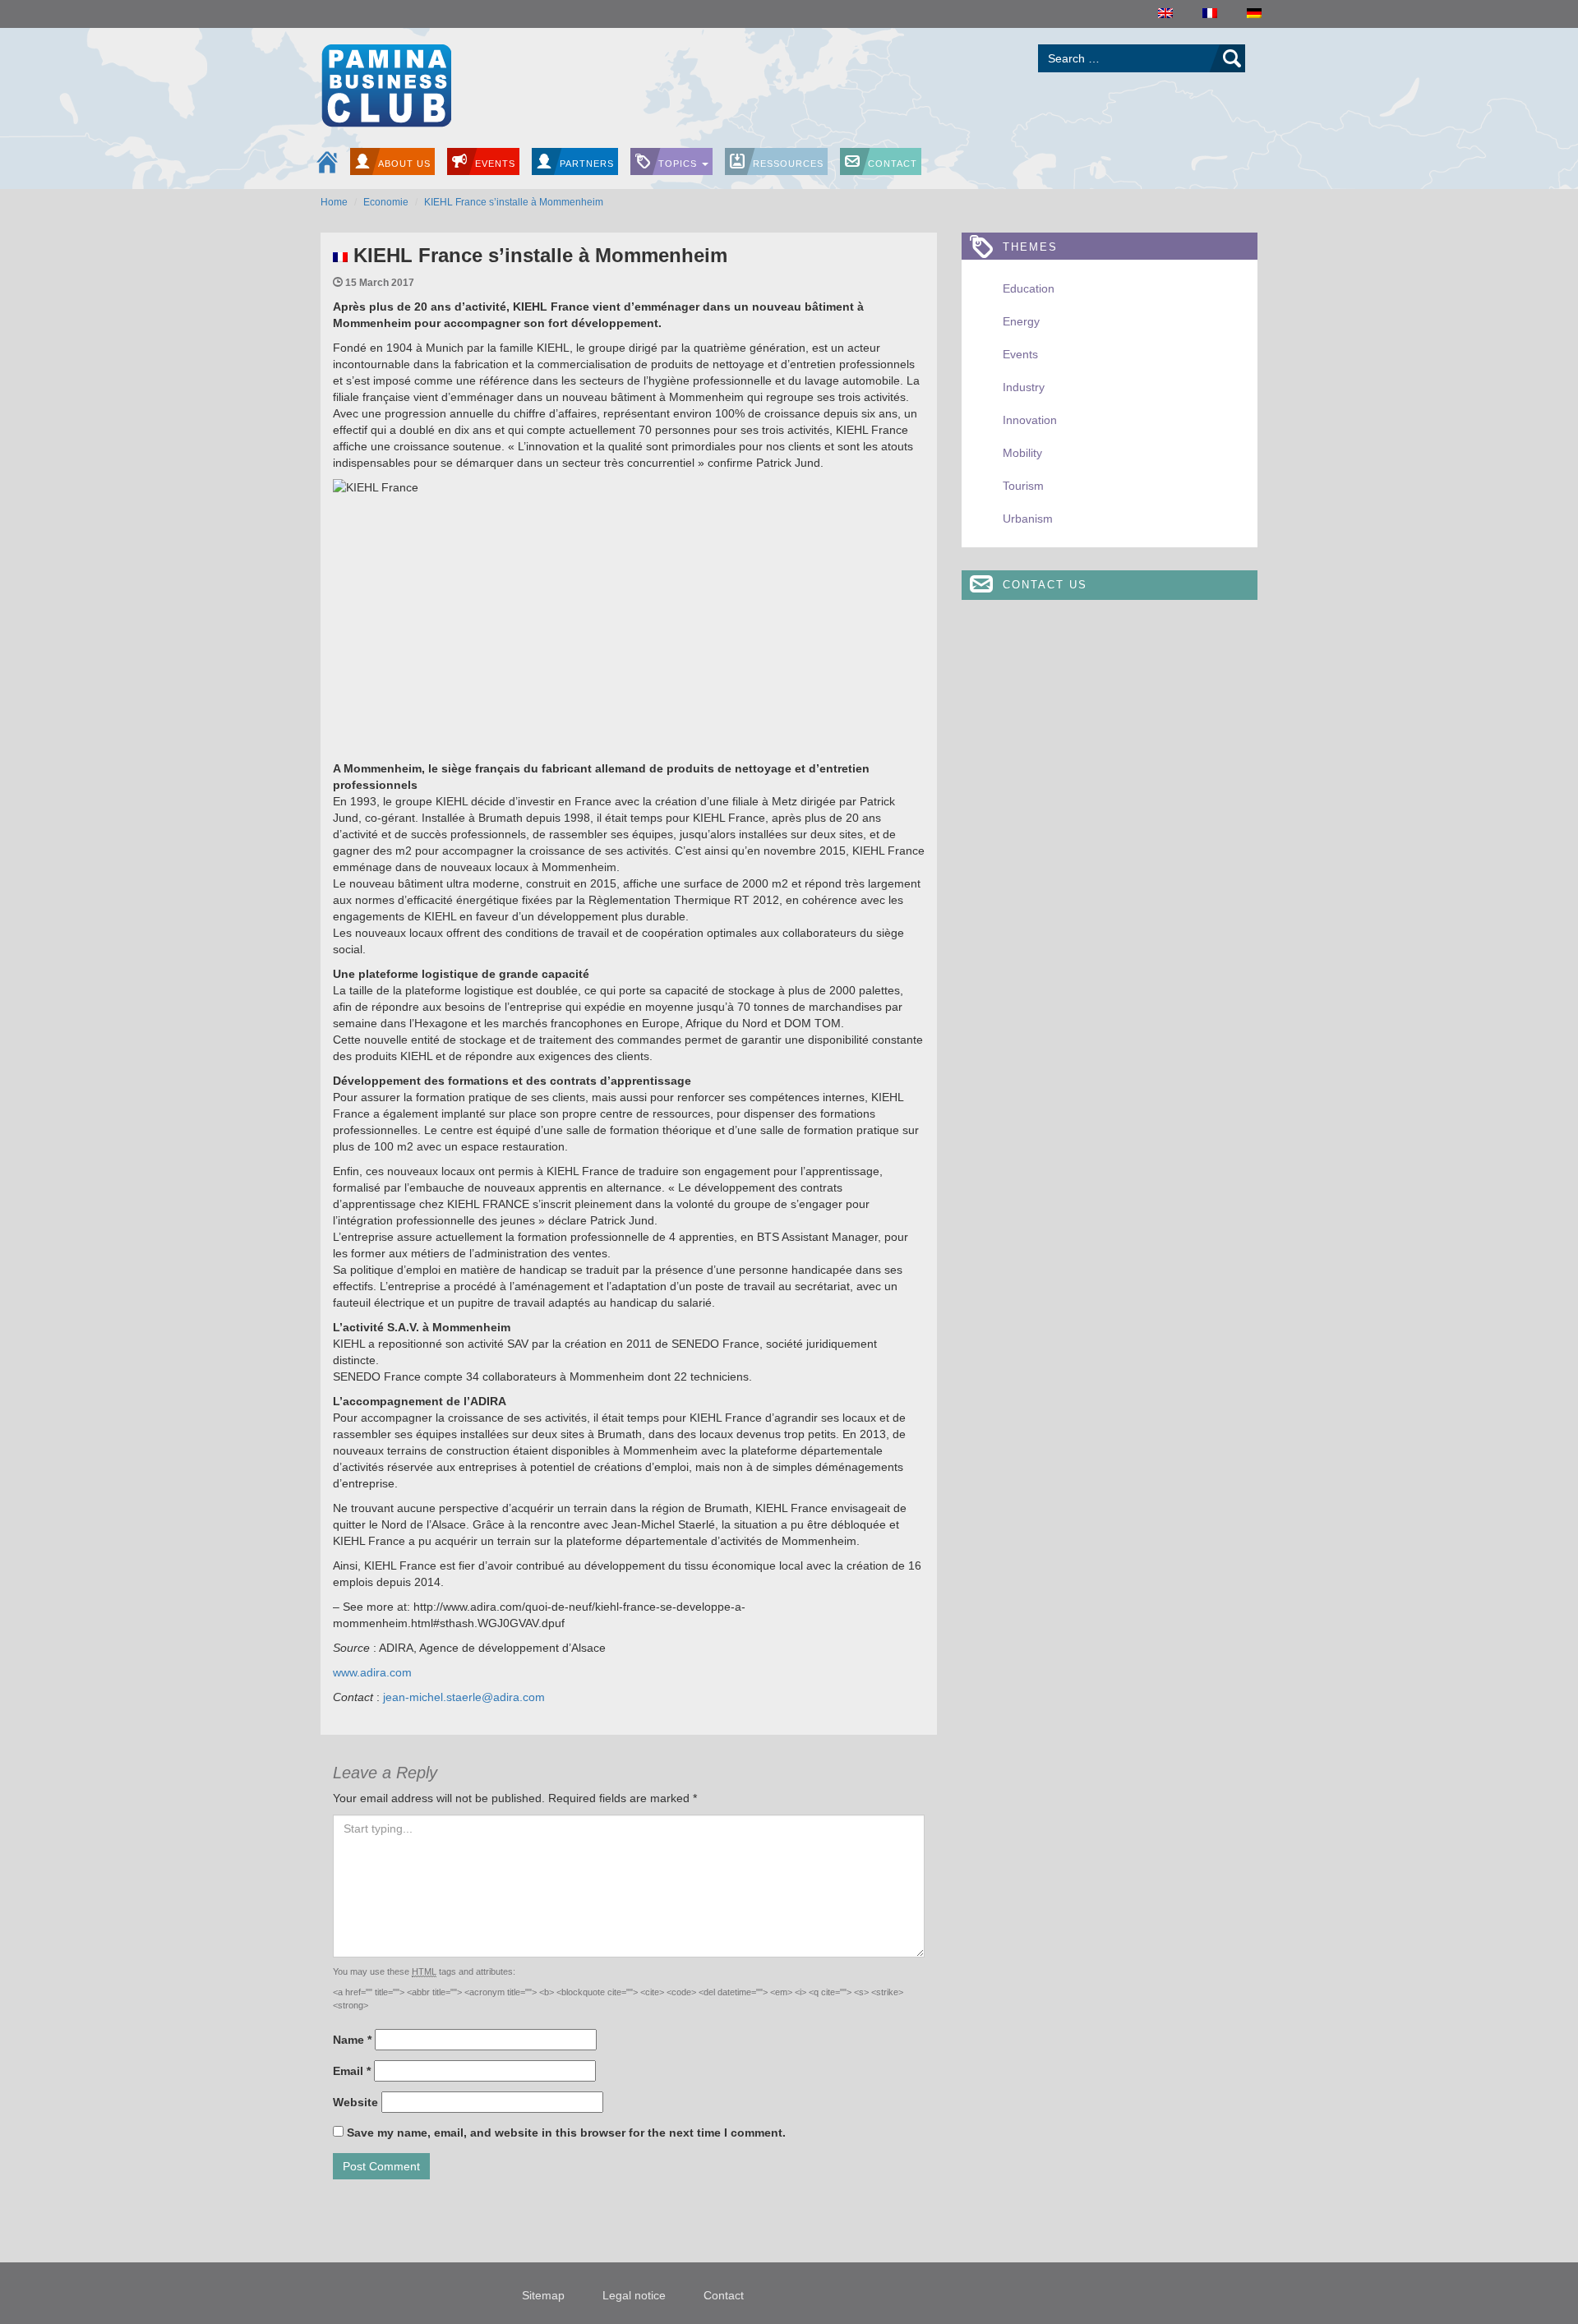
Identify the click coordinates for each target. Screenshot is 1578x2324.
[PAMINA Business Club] (386, 83)
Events (495, 164)
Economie (386, 202)
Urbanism (1028, 519)
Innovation (1030, 420)
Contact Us (1045, 585)
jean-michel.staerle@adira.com (462, 1697)
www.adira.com (372, 1672)
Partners (587, 164)
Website (355, 2102)
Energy (1021, 321)
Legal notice (634, 2295)
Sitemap (543, 2295)
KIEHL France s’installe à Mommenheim (514, 202)
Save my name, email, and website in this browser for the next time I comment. (566, 2133)
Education (1029, 288)
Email (352, 2071)
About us (404, 164)
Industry (1024, 387)
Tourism (1023, 486)
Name (352, 2040)
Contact (893, 164)
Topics (679, 164)
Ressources (788, 164)
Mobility (1022, 453)
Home (334, 202)
